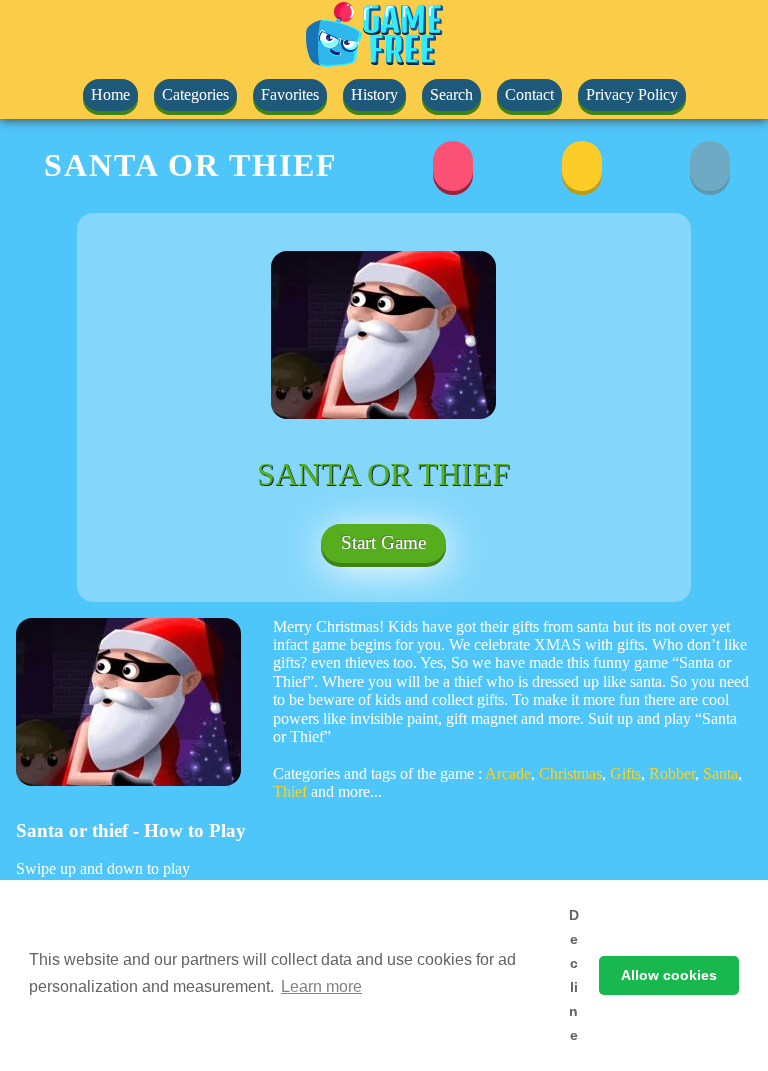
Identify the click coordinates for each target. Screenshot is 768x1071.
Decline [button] (574, 975)
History (374, 94)
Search (451, 94)
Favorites (290, 94)
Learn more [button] (321, 986)
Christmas (570, 773)
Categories (195, 94)
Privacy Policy (632, 94)
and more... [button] (346, 791)
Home (110, 94)
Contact (529, 94)
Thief (290, 791)
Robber (672, 773)
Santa (720, 773)
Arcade (508, 773)
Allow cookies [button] (669, 975)
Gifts (625, 773)
